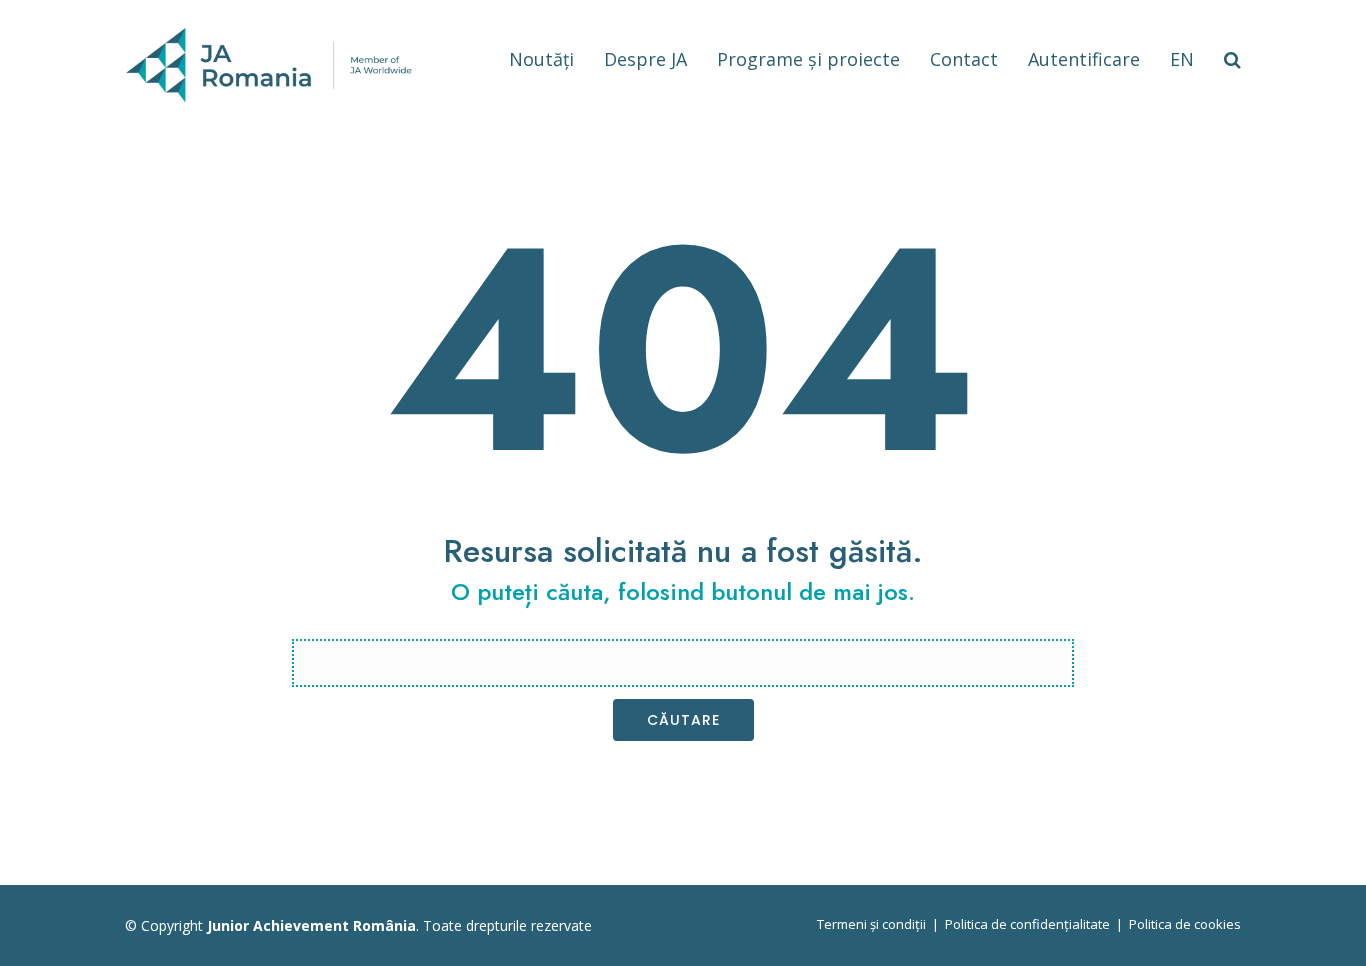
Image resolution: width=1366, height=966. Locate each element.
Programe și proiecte (808, 59)
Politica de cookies (1185, 924)
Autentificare (1084, 59)
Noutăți (541, 59)
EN (1182, 59)
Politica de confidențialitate (1027, 924)
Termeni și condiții (871, 924)
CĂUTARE (683, 720)
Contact (964, 59)
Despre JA (645, 59)
